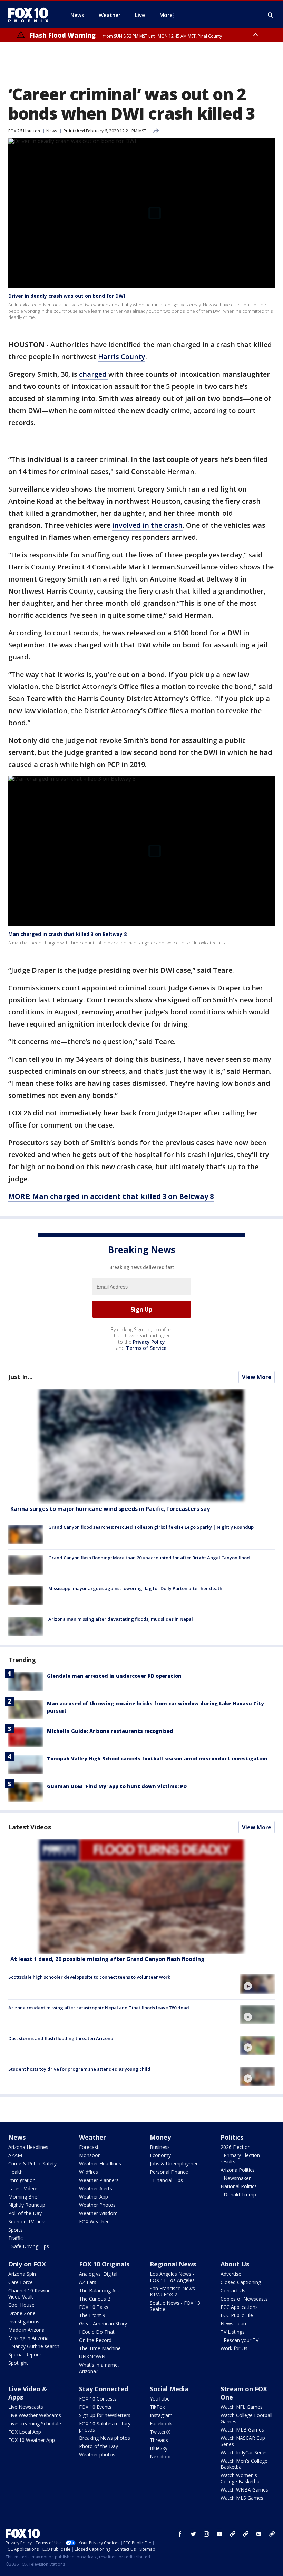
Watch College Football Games (246, 2418)
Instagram (161, 2415)
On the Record (95, 2340)
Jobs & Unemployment (175, 2164)
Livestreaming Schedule (35, 2423)
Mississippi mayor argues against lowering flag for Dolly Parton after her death (135, 1588)
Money (160, 2137)
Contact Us (233, 2290)
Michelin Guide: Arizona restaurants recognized (110, 1731)
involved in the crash (147, 525)
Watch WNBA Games (244, 2490)
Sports (16, 2230)
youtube (219, 2534)
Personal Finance (169, 2172)
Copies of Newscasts (244, 2299)
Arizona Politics (238, 2170)
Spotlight (18, 2363)
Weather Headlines (100, 2164)
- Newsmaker (236, 2178)
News (52, 131)
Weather (92, 2137)
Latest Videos (30, 1827)
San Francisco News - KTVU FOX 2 (174, 2291)
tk (233, 2534)
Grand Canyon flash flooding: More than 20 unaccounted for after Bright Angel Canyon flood (149, 1558)
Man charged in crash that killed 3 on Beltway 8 (67, 934)
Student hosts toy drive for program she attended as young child (79, 2069)
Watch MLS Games (242, 2498)
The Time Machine (100, 2348)
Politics (232, 2137)
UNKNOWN (92, 2357)
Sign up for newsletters (105, 2415)
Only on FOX (27, 2264)
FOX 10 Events (95, 2407)
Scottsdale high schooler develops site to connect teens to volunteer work (89, 1977)
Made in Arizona (26, 2330)
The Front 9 (92, 2315)
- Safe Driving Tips (29, 2246)
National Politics (239, 2186)
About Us (235, 2264)
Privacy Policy (149, 1342)
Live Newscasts (26, 2407)
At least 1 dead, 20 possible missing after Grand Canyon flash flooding (108, 1959)
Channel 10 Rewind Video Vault (30, 2294)
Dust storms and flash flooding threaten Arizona (61, 2038)
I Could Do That (97, 2332)
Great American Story (103, 2324)
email (259, 2534)
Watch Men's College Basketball (244, 2464)
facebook (180, 2534)
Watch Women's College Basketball (241, 2478)
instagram (206, 2534)
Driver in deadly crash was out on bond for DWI (67, 296)
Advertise (231, 2274)
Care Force (21, 2282)
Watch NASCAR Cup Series (243, 2441)
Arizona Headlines (28, 2147)
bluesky (246, 2534)
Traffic (16, 2238)
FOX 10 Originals (104, 2264)
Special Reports (26, 2355)
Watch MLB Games (242, 2430)
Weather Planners (99, 2180)
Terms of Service (146, 1348)
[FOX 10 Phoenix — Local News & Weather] (31, 15)
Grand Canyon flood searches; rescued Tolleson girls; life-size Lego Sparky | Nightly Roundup (151, 1527)
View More (257, 1377)
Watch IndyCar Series (244, 2452)
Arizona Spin (22, 2274)
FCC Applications (239, 2307)
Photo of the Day (99, 2446)
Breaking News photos (105, 2438)
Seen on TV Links (27, 2221)
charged (94, 374)
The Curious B (95, 2299)
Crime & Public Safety (32, 2164)
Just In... (21, 1377)
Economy (160, 2155)
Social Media (169, 2389)
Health (16, 2172)
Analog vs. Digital (98, 2274)
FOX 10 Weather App (32, 2440)
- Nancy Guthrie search (34, 2346)
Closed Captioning (241, 2282)
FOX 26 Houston (24, 131)
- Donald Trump (238, 2195)
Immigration (22, 2180)
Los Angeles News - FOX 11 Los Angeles (172, 2277)
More (166, 15)
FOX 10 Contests (98, 2399)
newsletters (272, 2534)
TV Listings (233, 2332)
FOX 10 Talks (94, 2307)
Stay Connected (104, 2389)
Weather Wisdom (98, 2213)
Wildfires (89, 2172)
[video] (141, 1896)
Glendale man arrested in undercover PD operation (114, 1676)
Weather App (94, 2197)
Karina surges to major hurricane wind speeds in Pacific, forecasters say (110, 1509)
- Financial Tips (166, 2180)
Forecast (89, 2147)
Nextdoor (160, 2457)
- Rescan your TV (240, 2340)
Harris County (122, 357)
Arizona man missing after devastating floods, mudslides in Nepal (121, 1619)
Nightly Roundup (27, 2205)
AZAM (15, 2155)
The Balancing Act (99, 2290)
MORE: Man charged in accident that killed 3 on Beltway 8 (111, 1196)
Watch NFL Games (242, 2407)
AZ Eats (88, 2282)
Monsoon (90, 2155)
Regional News (173, 2264)
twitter (193, 2534)
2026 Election (236, 2147)
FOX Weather (94, 2221)
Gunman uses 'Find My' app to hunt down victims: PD (117, 1786)
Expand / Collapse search (271, 15)
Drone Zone (22, 2313)
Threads (159, 2440)
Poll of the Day (25, 2213)
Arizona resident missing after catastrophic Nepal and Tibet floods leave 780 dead (99, 2008)
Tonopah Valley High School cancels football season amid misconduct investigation (157, 1759)
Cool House (21, 2305)
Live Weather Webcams (35, 2415)
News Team (234, 2324)
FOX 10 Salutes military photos (105, 2427)
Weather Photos (97, 2205)
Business (160, 2147)
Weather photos (97, 2454)
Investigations (24, 2321)
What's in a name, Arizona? (99, 2368)
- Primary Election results (240, 2158)
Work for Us (234, 2348)
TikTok (157, 2407)
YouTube (160, 2399)
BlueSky (159, 2448)
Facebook (161, 2423)
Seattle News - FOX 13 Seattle (175, 2306)
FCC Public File (237, 2315)
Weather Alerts (96, 2188)
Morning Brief (24, 2197)
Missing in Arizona (28, 2338)
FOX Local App (25, 2432)
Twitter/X (160, 2432)
